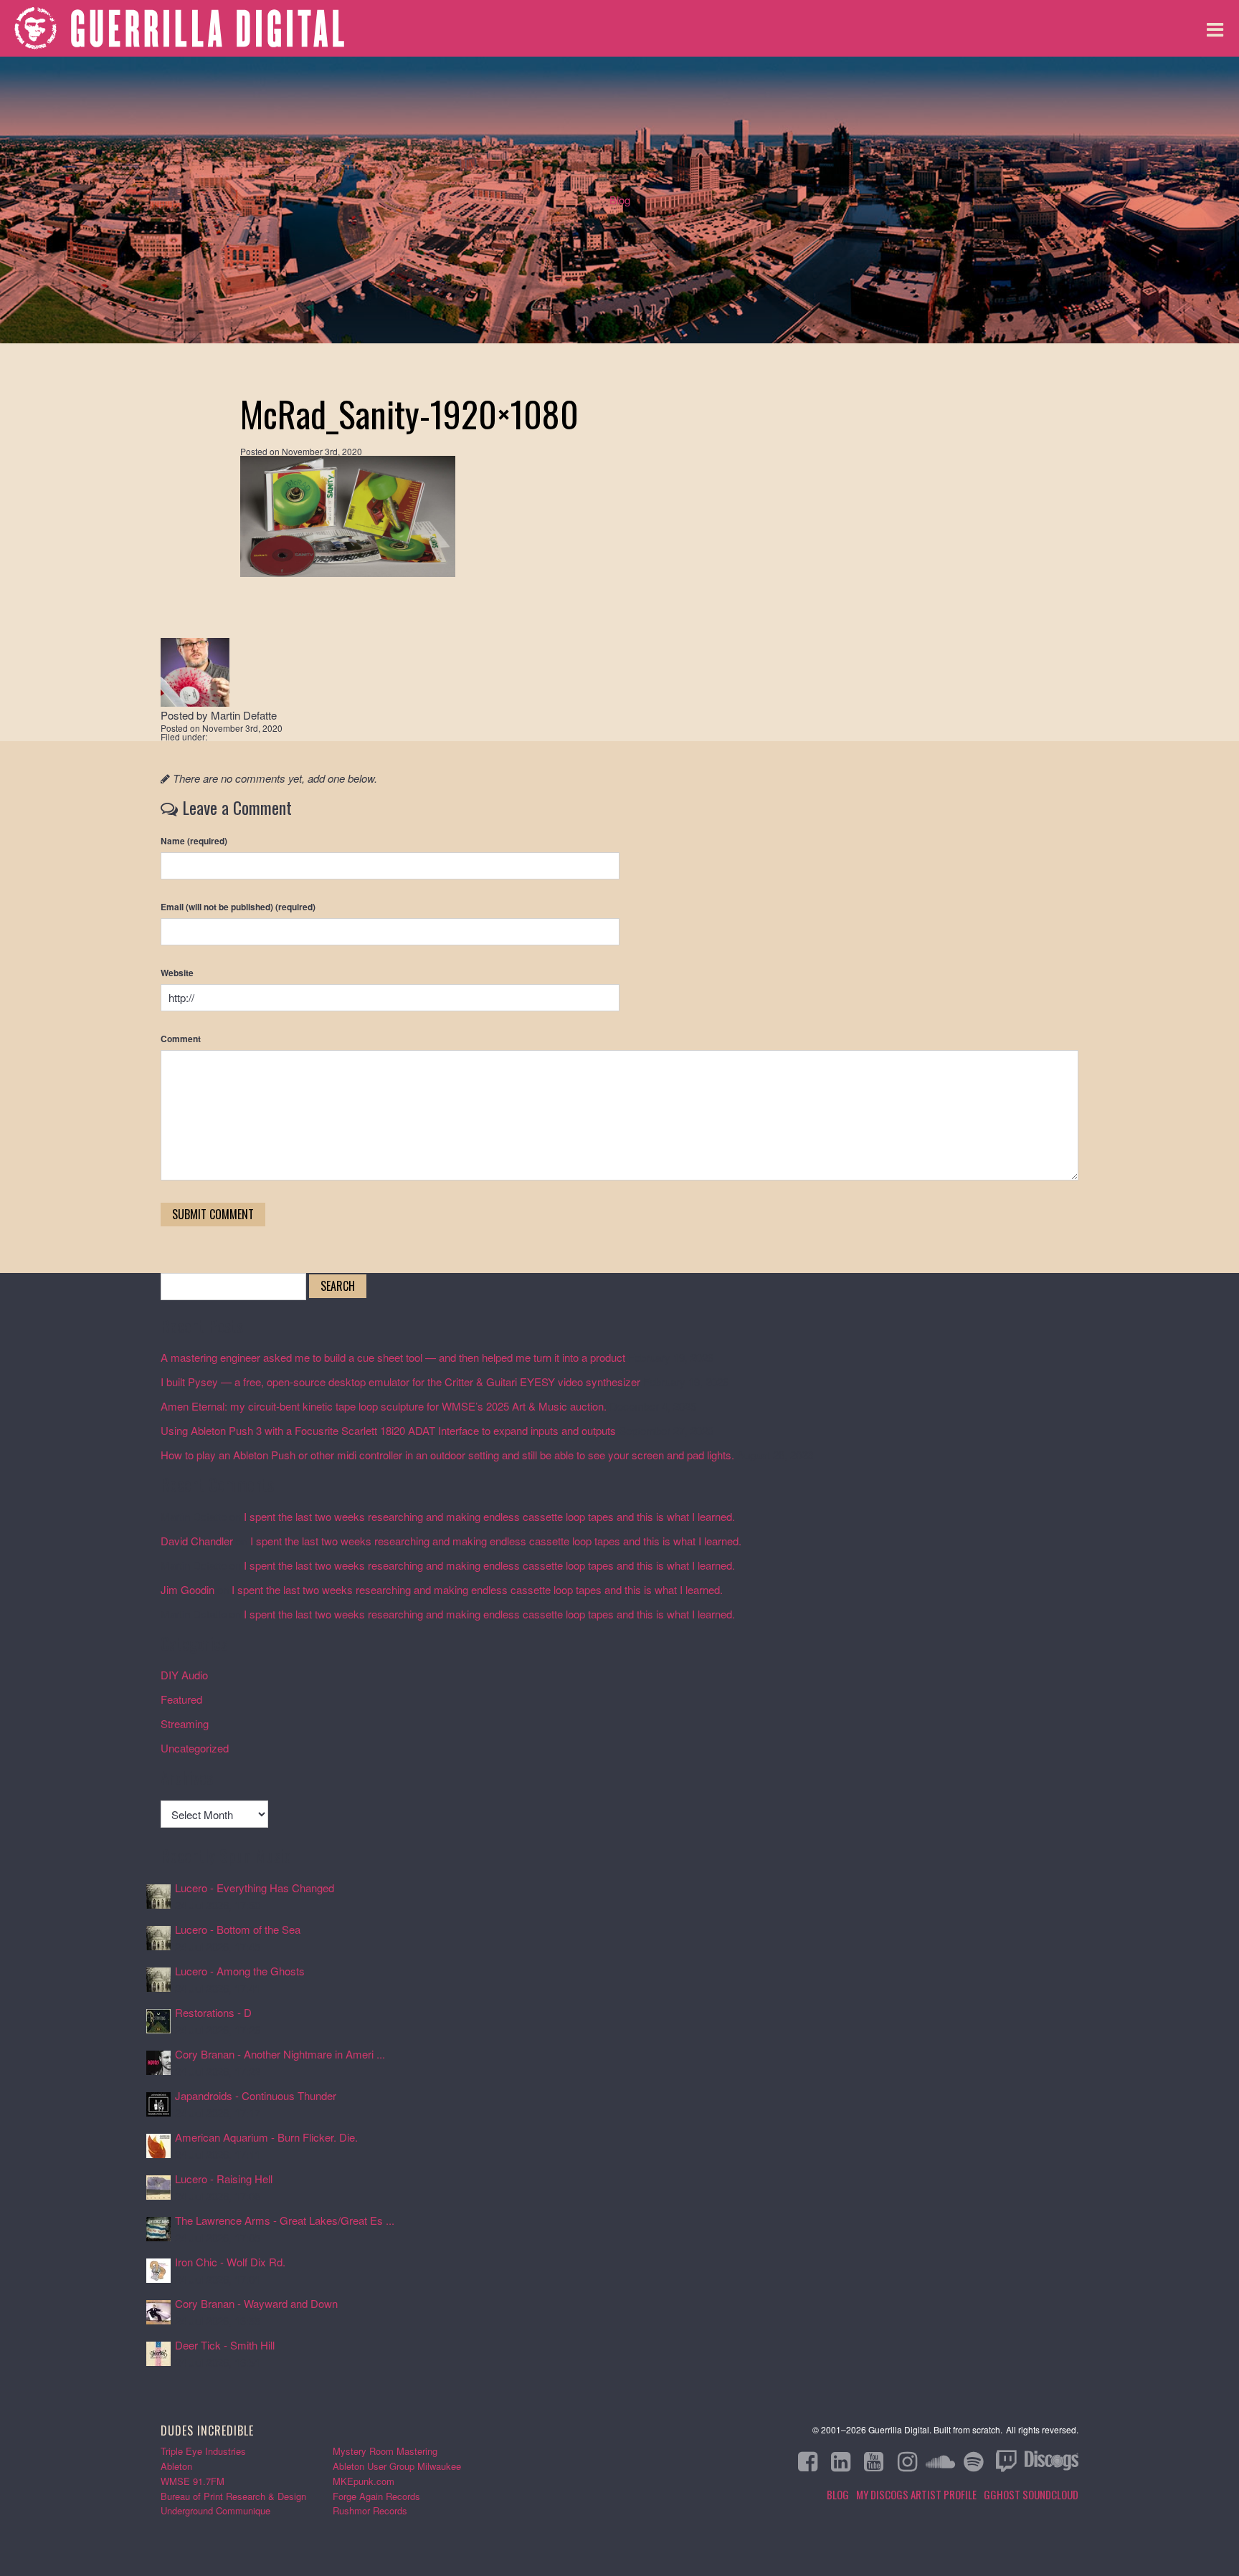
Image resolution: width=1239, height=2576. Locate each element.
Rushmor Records (370, 2510)
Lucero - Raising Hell (224, 2179)
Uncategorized (195, 1748)
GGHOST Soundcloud (1031, 2494)
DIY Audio (184, 1675)
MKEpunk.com (364, 2481)
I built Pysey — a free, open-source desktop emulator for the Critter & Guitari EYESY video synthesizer (400, 1382)
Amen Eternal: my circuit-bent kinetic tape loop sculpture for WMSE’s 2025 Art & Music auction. (384, 1406)
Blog (620, 200)
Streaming (185, 1723)
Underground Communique (215, 2510)
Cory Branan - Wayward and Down (256, 2303)
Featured (181, 1699)
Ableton (176, 2466)
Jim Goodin (187, 1589)
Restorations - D (213, 2012)
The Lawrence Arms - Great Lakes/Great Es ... (285, 2220)
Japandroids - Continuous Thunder (256, 2095)
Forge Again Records (376, 2496)
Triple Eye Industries (203, 2451)
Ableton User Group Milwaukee (397, 2466)
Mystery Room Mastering (385, 2451)
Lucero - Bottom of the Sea (238, 1929)
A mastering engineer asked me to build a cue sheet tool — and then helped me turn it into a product (393, 1357)
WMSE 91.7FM (193, 2481)
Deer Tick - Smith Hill (225, 2345)
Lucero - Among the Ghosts (240, 1971)
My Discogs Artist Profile (916, 2494)
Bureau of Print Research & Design (233, 2496)
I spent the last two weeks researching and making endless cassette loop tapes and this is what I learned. (489, 1516)
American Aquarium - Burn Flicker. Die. (266, 2137)
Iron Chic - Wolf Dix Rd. (230, 2262)
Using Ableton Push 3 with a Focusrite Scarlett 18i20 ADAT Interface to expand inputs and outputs (388, 1430)
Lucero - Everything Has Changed (255, 1888)
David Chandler (197, 1541)
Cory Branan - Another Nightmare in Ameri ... (280, 2054)
